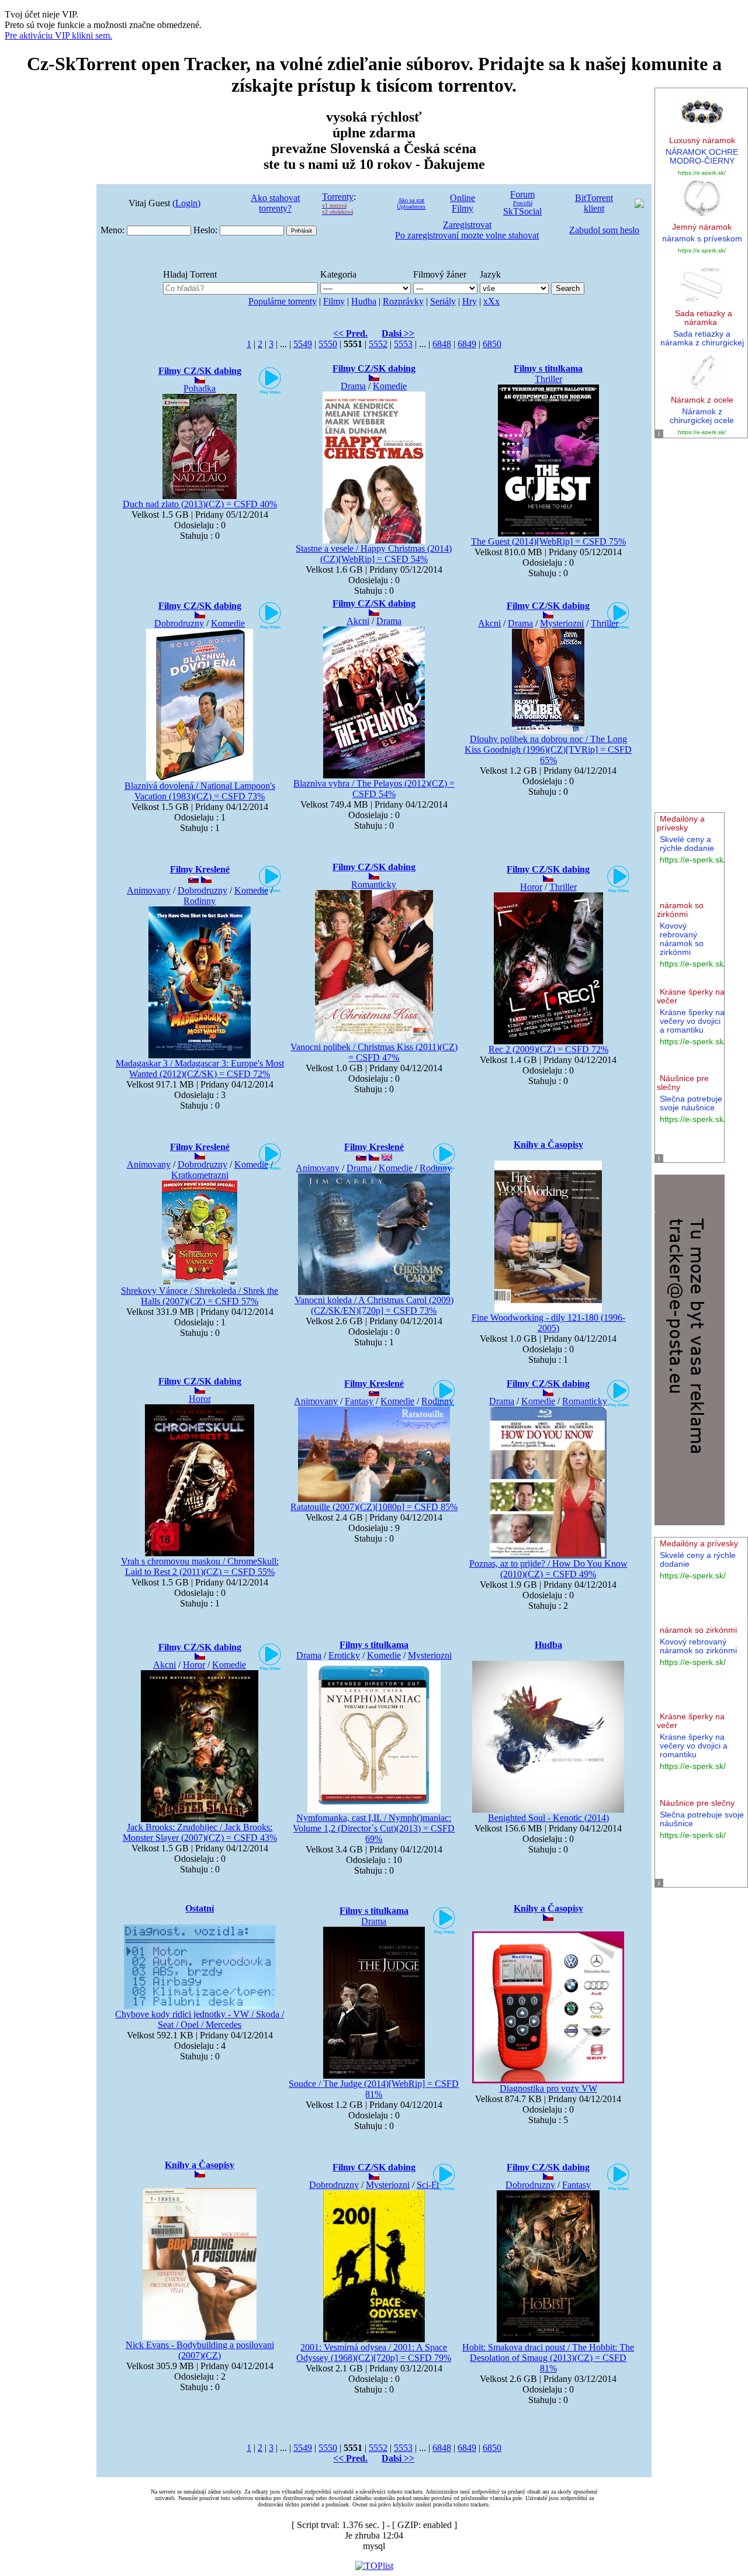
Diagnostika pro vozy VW (548, 2088)
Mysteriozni (562, 623)
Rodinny (200, 901)
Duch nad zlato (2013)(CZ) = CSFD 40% (200, 504)
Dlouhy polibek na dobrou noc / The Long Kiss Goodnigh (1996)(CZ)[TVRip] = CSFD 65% (548, 749)
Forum (522, 194)
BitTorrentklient (594, 203)
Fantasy (359, 1401)
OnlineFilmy (463, 203)
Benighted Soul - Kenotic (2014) (548, 1818)
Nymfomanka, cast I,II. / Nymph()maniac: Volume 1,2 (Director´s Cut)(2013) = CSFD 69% (374, 1828)
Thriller (548, 379)
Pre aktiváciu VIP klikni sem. (58, 35)
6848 (442, 344)
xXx (491, 301)
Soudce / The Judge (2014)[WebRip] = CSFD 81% (374, 2089)
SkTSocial (522, 211)
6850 (492, 344)
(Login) (186, 203)
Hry (470, 301)
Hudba (364, 301)
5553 (403, 344)
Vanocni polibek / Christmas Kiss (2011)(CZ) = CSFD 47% (374, 1052)
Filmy (334, 301)
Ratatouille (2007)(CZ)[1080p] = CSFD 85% (374, 1507)
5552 (378, 344)
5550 (328, 344)
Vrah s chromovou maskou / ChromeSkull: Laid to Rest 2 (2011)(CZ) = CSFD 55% (200, 1566)
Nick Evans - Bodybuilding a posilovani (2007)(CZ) (200, 2350)
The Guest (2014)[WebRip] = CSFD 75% (548, 541)
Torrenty (338, 197)
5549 (303, 344)
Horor (531, 887)
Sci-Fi (428, 2185)
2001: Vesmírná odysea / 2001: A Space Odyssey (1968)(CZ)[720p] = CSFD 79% (374, 2352)
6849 (467, 344)
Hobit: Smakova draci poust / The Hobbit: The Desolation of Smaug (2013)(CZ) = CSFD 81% (548, 2358)
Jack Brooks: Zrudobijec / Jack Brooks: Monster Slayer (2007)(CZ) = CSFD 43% (200, 1832)
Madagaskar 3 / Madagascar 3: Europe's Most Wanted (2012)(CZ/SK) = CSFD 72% (200, 1069)
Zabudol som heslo (604, 230)
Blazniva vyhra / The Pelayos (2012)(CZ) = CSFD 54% (374, 789)
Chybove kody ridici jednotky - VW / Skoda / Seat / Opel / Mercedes (200, 2019)
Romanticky (374, 884)
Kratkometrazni (200, 1175)
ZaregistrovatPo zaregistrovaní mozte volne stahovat (467, 230)
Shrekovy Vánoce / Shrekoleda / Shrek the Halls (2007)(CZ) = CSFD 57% (200, 1296)
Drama (389, 621)
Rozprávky (403, 301)
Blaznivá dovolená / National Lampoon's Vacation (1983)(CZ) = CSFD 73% (200, 791)
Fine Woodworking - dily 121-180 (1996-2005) (548, 1323)
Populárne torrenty (283, 301)
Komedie (390, 386)
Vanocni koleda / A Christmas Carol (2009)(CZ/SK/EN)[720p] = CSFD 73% (374, 1305)
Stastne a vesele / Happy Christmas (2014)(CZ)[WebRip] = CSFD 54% (374, 554)
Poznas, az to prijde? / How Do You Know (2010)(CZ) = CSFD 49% (548, 1569)
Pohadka (200, 388)
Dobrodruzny (179, 623)
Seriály (443, 301)
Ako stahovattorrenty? (275, 203)
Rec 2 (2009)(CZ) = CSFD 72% (548, 1049)
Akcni (358, 621)
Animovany (149, 890)
